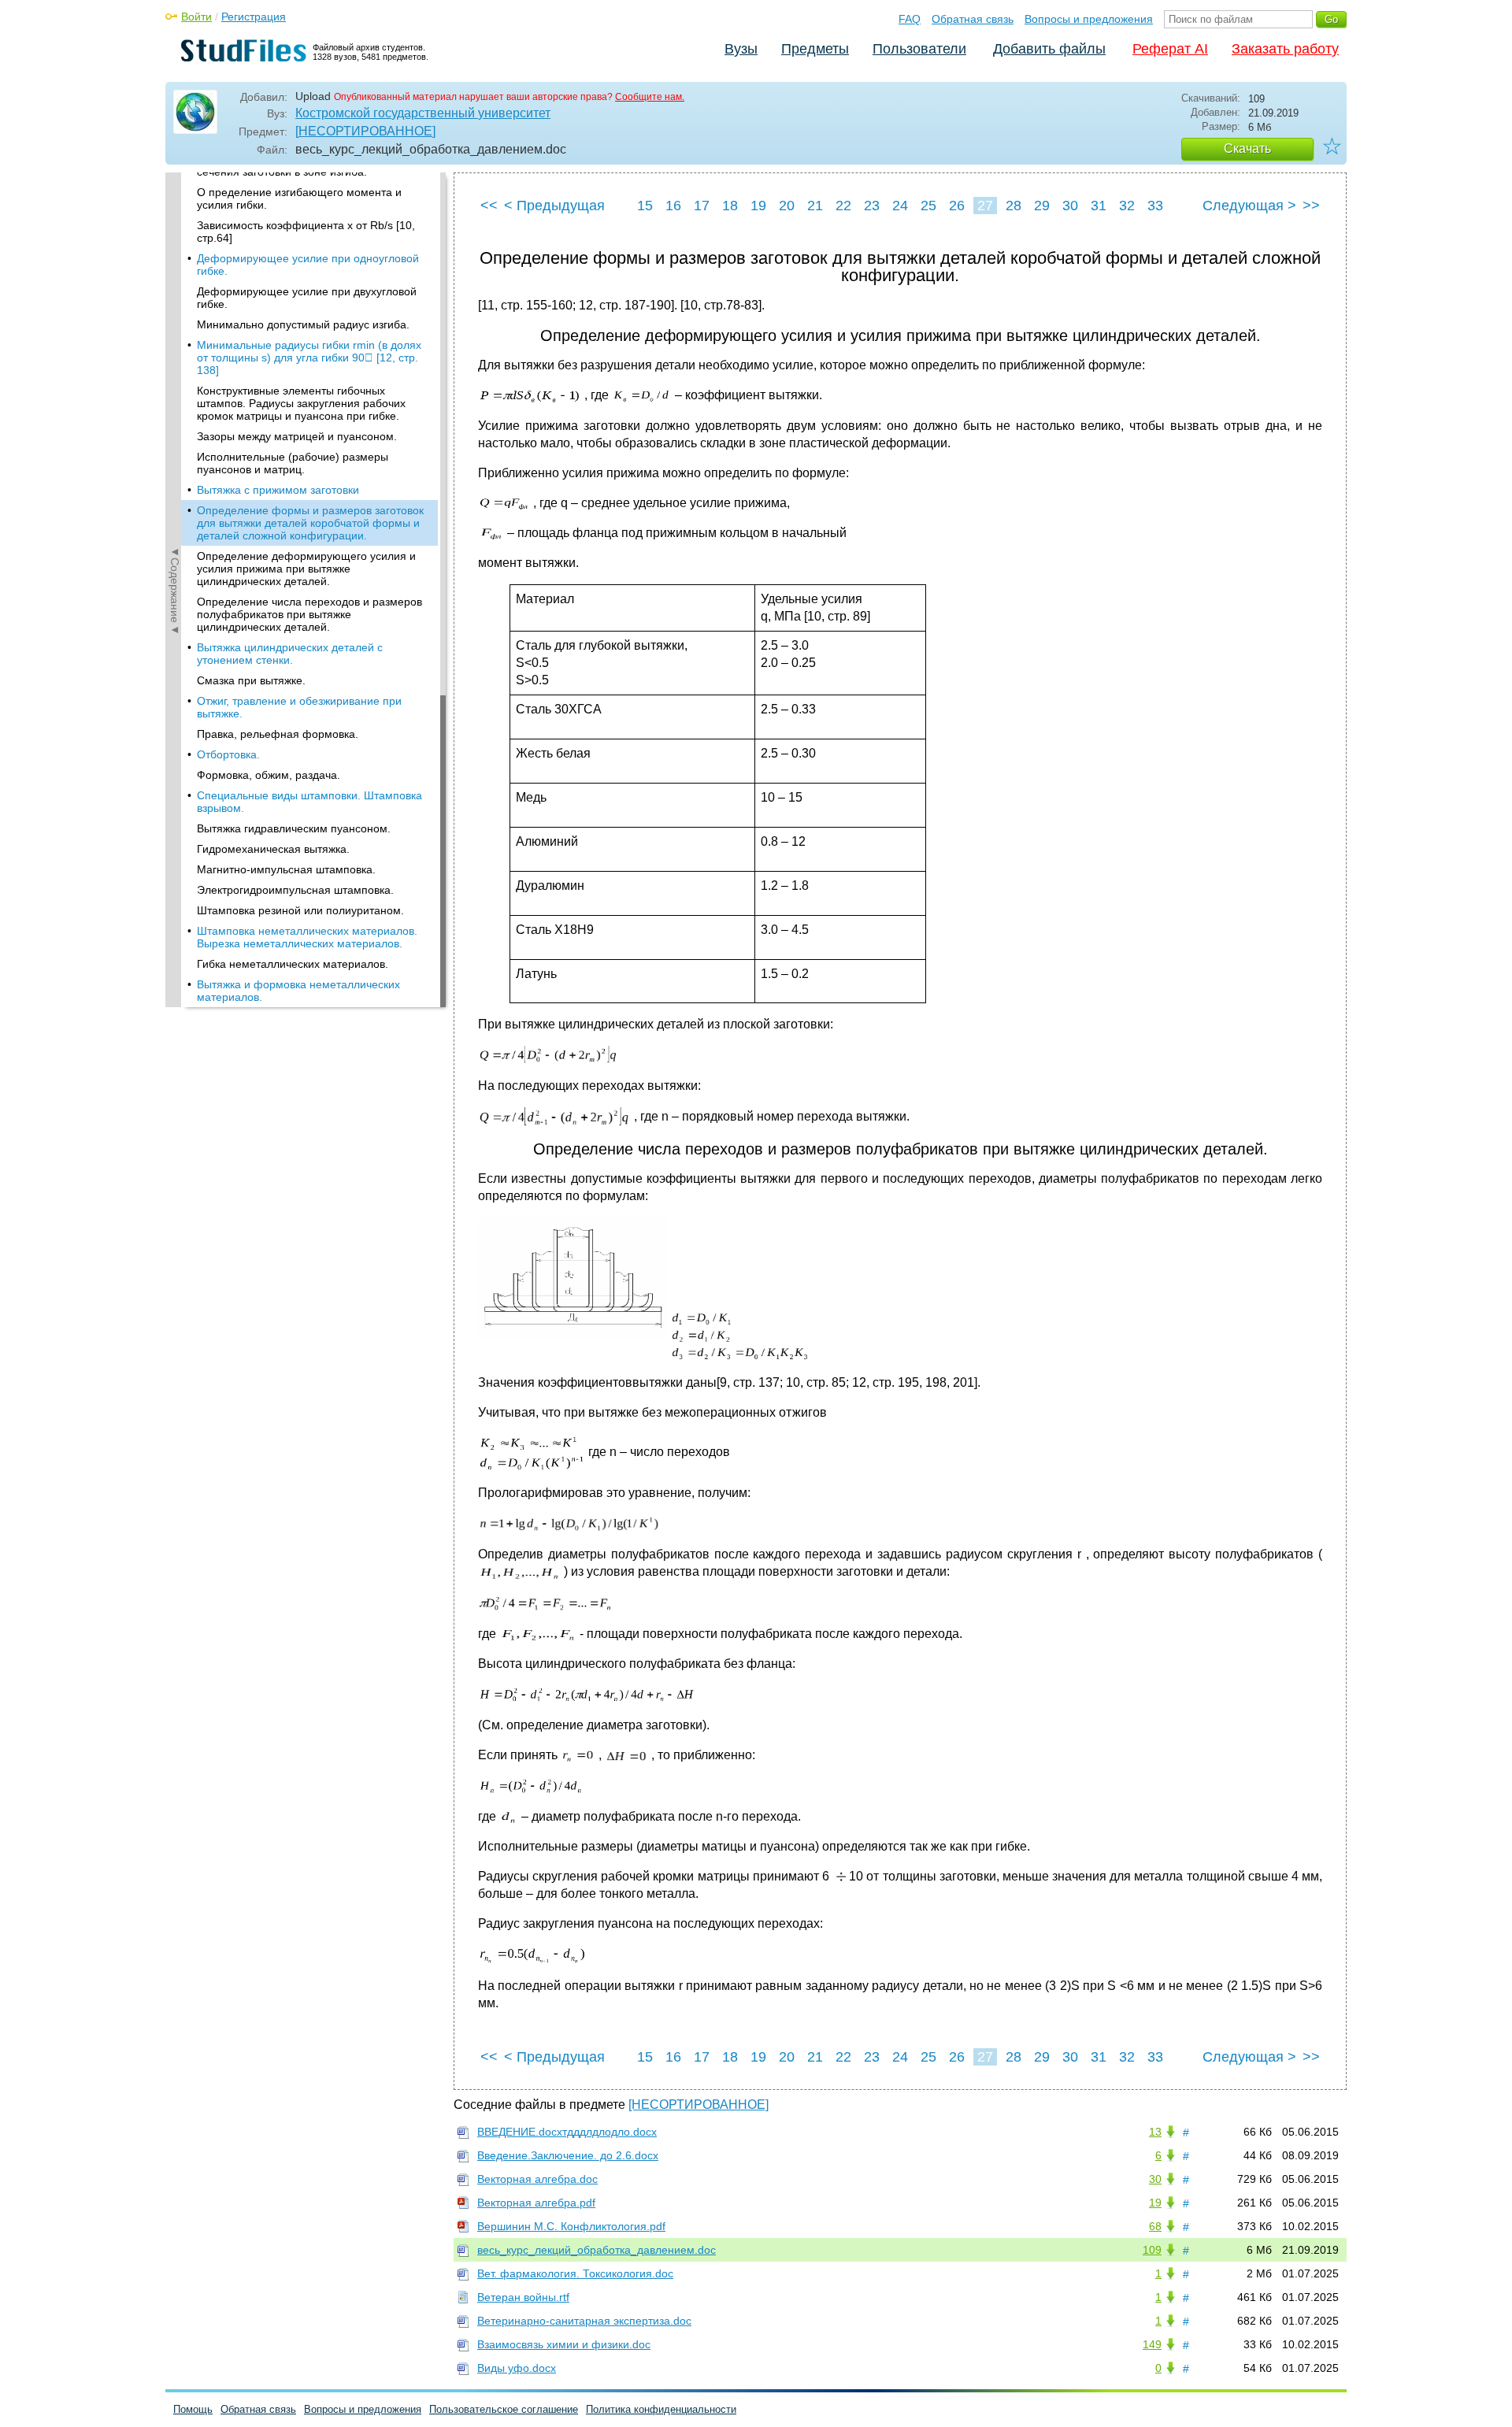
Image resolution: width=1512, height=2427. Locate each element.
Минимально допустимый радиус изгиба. (303, 324)
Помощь (193, 2409)
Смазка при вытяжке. (251, 680)
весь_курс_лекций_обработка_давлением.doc (597, 2250)
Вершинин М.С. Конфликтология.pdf (571, 2226)
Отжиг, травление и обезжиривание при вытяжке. (299, 707)
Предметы (815, 49)
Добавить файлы (1049, 49)
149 (1152, 2344)
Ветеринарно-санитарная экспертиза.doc (584, 2321)
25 (928, 206)
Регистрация (254, 17)
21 (815, 206)
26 (957, 206)
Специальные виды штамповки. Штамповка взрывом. (309, 802)
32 (1127, 206)
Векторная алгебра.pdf (536, 2203)
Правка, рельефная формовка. (278, 734)
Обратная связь (973, 19)
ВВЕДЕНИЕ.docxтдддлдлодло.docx (567, 2132)
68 (1155, 2226)
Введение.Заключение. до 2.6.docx (568, 2155)
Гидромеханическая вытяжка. (273, 849)
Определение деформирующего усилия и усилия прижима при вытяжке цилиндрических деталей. (306, 569)
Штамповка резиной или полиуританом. (300, 910)
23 (872, 206)
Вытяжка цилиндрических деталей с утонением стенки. (290, 654)
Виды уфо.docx (517, 2368)
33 (1155, 206)
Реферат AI (1170, 49)
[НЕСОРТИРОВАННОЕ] (365, 131)
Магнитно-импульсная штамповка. (286, 869)
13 (1155, 2132)
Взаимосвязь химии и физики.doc (564, 2344)
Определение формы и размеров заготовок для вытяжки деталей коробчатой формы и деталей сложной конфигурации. (310, 523)
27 (985, 206)
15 (645, 206)
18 (730, 206)
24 (900, 206)
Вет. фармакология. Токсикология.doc (575, 2273)
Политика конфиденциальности (661, 2409)
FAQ (910, 19)
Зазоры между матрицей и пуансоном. (297, 436)
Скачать (1247, 148)
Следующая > (1249, 206)
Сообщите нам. (650, 97)
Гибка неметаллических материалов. (293, 964)
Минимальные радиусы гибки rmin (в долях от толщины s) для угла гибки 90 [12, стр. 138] (309, 358)
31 (1099, 206)
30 (1070, 206)
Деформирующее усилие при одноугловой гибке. (308, 265)
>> (1311, 206)
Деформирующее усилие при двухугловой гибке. (307, 298)
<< (489, 206)
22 (843, 206)
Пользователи (919, 49)
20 (787, 206)
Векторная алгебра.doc (537, 2179)
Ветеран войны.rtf (523, 2297)
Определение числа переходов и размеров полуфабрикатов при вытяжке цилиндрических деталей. (309, 614)
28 (1014, 206)
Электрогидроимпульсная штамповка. (295, 890)
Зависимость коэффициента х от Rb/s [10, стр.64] (306, 232)
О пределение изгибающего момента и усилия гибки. (299, 198)
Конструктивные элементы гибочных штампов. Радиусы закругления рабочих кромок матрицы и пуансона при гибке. (301, 403)
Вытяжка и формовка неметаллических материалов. (298, 991)
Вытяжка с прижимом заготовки (278, 490)
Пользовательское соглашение (504, 2409)
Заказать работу (1285, 49)
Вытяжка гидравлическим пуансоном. (294, 828)
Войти (196, 17)
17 (702, 206)
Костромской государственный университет (423, 113)
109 (1152, 2250)
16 (673, 206)
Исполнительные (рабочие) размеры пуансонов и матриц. (293, 463)
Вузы (741, 49)
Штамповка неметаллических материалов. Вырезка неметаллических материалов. (307, 937)
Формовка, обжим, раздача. (269, 775)
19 (758, 206)
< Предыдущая (554, 206)
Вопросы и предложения (1089, 19)
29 (1042, 206)
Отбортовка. (228, 754)
